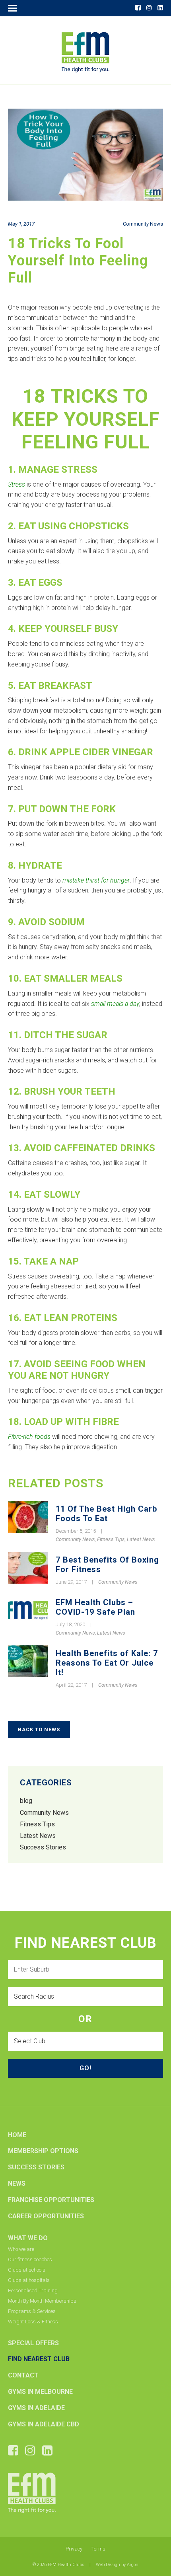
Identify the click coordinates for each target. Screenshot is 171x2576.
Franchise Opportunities (51, 2200)
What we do (28, 2238)
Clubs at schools (27, 2270)
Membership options (43, 2151)
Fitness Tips (111, 1539)
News (17, 2183)
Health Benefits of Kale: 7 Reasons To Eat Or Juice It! (107, 1663)
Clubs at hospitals (29, 2280)
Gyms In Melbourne (40, 2392)
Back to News (39, 1729)
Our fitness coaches (30, 2259)
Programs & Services (32, 2311)
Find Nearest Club (39, 2359)
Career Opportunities (46, 2216)
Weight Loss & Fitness (33, 2322)
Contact (23, 2375)
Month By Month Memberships (42, 2301)
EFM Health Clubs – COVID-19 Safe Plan (95, 1607)
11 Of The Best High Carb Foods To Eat (106, 1514)
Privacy (74, 2549)
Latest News (141, 1539)
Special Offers (33, 2343)
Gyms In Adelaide (36, 2408)
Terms (98, 2549)
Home (17, 2135)
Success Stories (43, 1847)
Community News (143, 224)
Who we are (21, 2249)
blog (26, 1801)
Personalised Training (33, 2291)
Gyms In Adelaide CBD (44, 2424)
